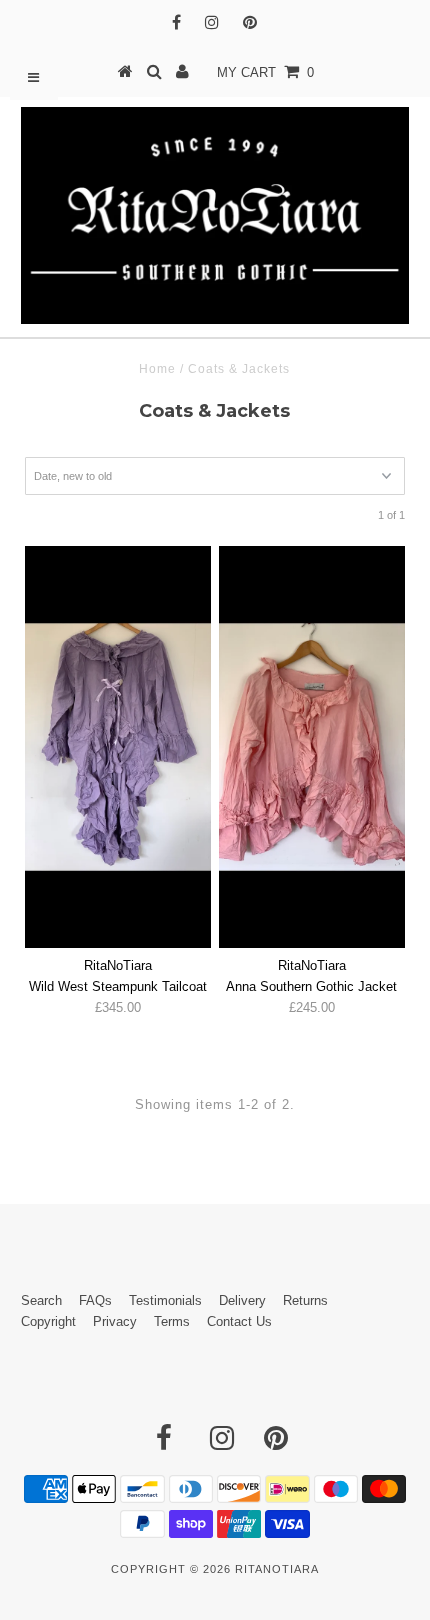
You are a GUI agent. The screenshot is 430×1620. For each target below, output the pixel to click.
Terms (172, 1321)
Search (41, 1300)
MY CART (265, 72)
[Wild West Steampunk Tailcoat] (118, 747)
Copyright (48, 1321)
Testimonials (165, 1300)
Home (157, 369)
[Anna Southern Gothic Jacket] (312, 747)
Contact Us (239, 1321)
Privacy (115, 1321)
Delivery (242, 1300)
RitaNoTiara (277, 1569)
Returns (305, 1300)
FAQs (95, 1300)
